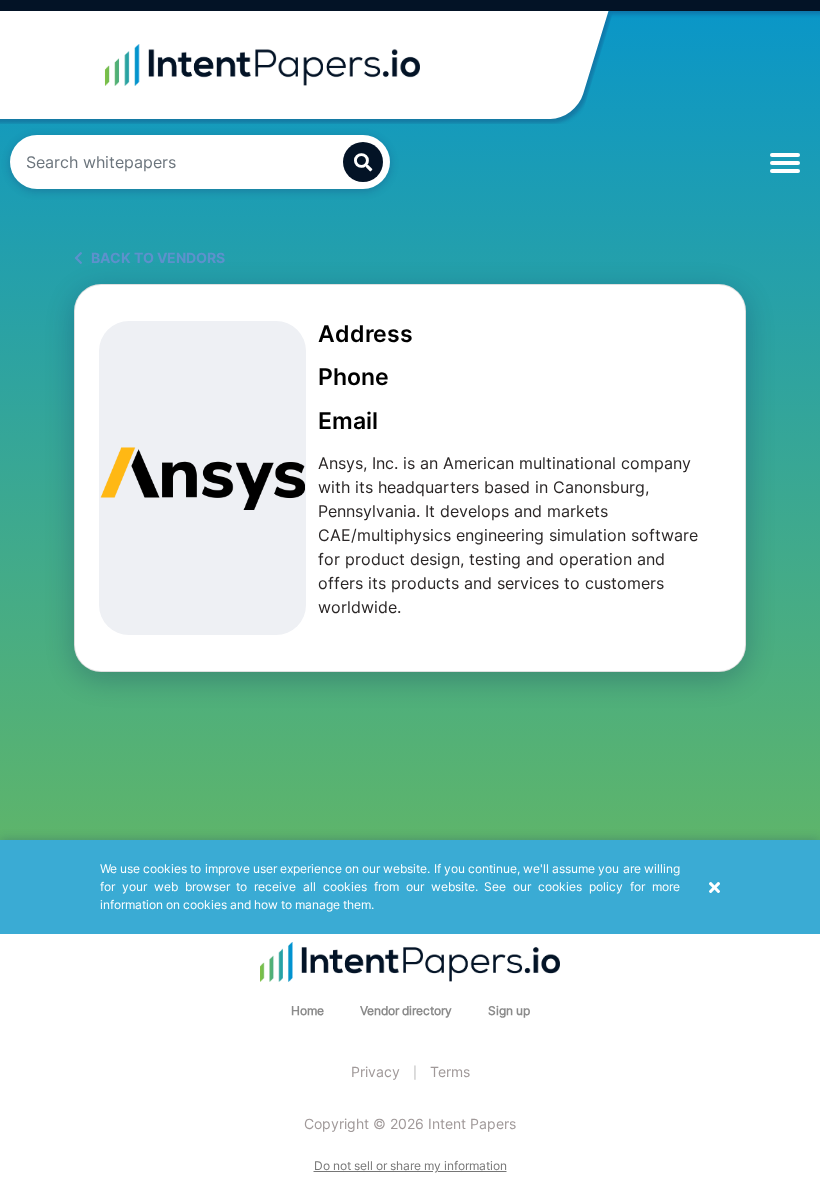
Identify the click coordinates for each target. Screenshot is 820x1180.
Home (307, 1010)
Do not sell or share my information (410, 1165)
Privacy (375, 1071)
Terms (450, 1071)
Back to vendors (156, 257)
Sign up (509, 1010)
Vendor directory (406, 1010)
